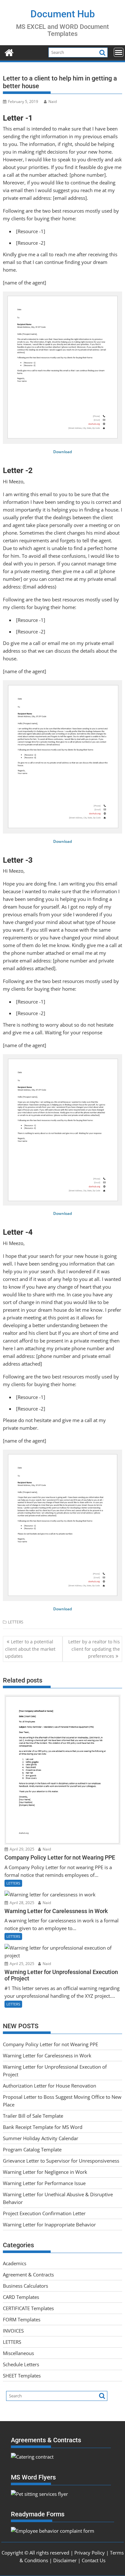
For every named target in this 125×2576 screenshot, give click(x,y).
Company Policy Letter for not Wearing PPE (50, 2044)
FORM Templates (22, 2319)
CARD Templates (21, 2297)
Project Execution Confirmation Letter (44, 2213)
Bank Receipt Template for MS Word (43, 2127)
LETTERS (16, 1622)
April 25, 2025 (21, 1964)
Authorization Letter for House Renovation (50, 2086)
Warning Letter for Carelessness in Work (47, 2055)
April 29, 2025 (21, 1849)
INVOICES (13, 2331)
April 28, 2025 (21, 1903)
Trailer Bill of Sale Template (33, 2116)
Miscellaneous (18, 2353)
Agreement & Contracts (28, 2275)
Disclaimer (65, 2560)
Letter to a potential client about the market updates (30, 1649)
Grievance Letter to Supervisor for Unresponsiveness (61, 2161)
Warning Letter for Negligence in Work (45, 2172)
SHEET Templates (22, 2376)
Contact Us (94, 2560)
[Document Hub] (9, 52)
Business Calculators (25, 2286)
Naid (53, 102)
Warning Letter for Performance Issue (44, 2183)
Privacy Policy (90, 2553)
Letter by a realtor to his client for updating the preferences (94, 1649)
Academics (15, 2263)
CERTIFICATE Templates (28, 2308)
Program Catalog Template (32, 2149)
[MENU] (119, 52)
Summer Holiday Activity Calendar (41, 2138)
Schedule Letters (21, 2364)
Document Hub (63, 14)
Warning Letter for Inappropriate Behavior (49, 2224)
